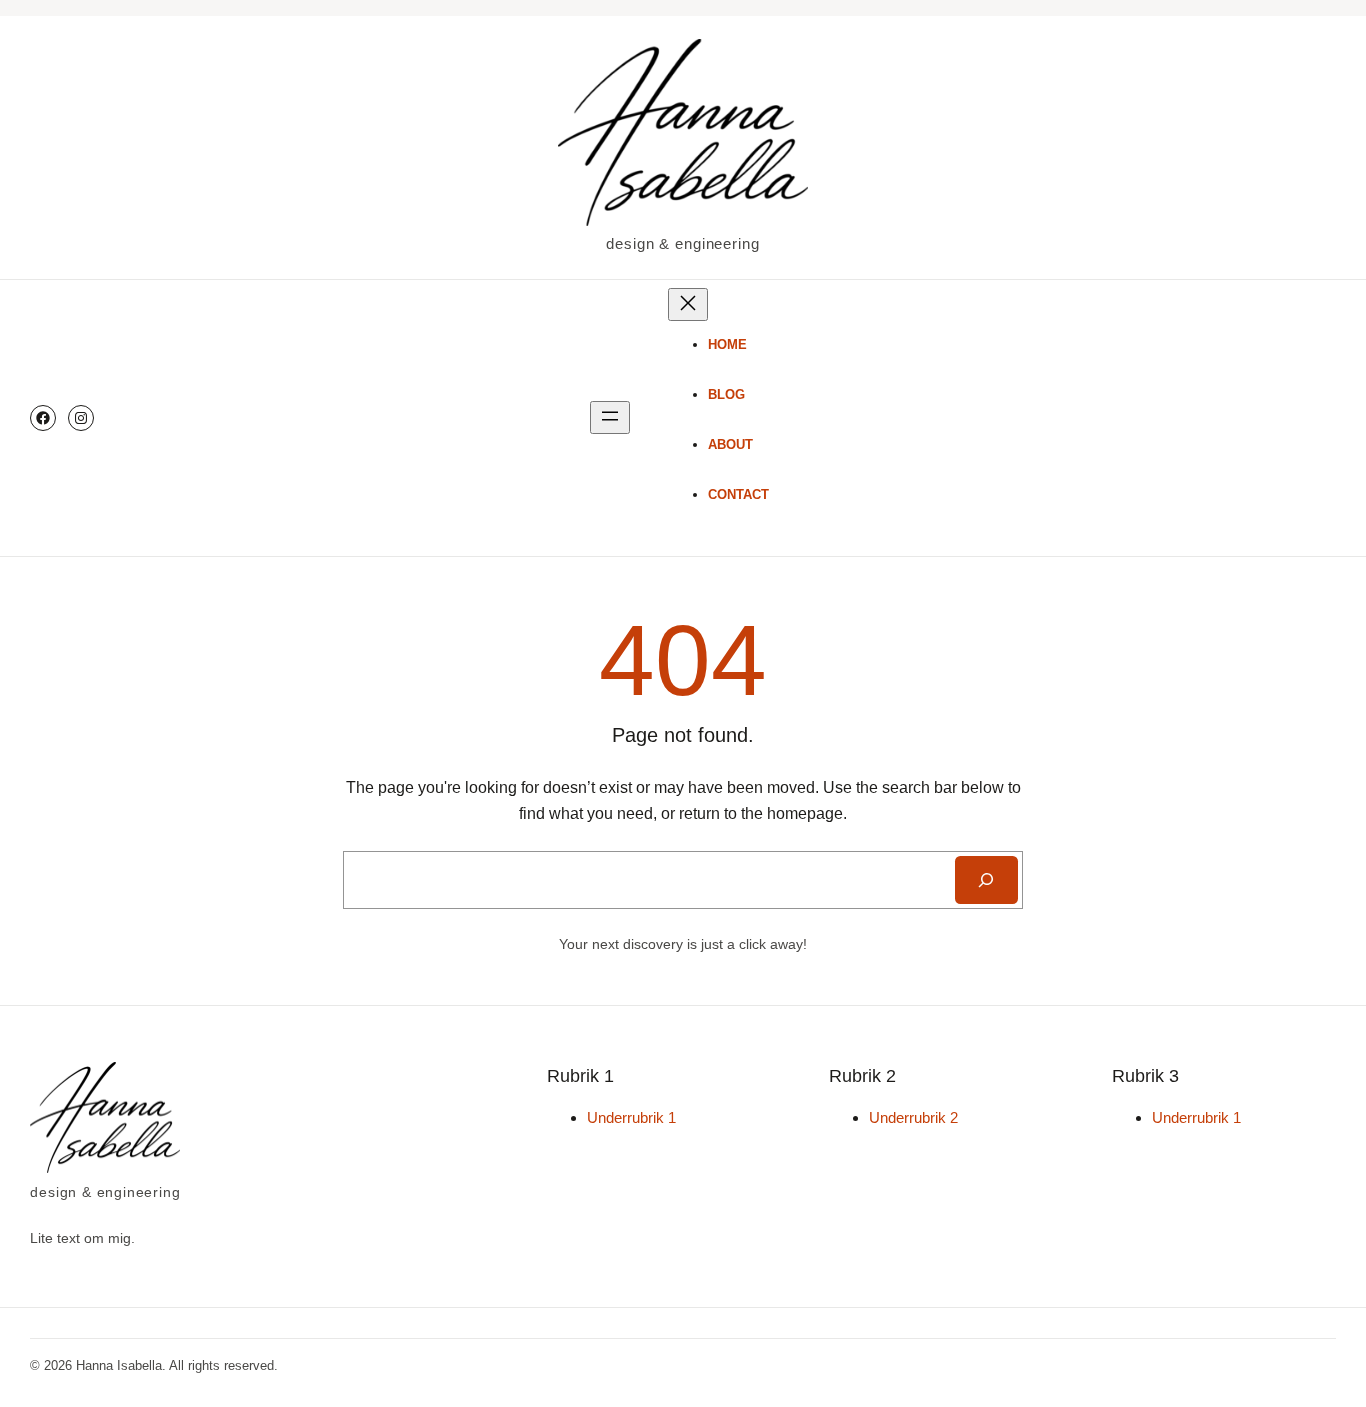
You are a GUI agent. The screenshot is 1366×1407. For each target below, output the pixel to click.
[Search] (986, 880)
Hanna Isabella (119, 1365)
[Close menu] (688, 304)
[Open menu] (610, 417)
